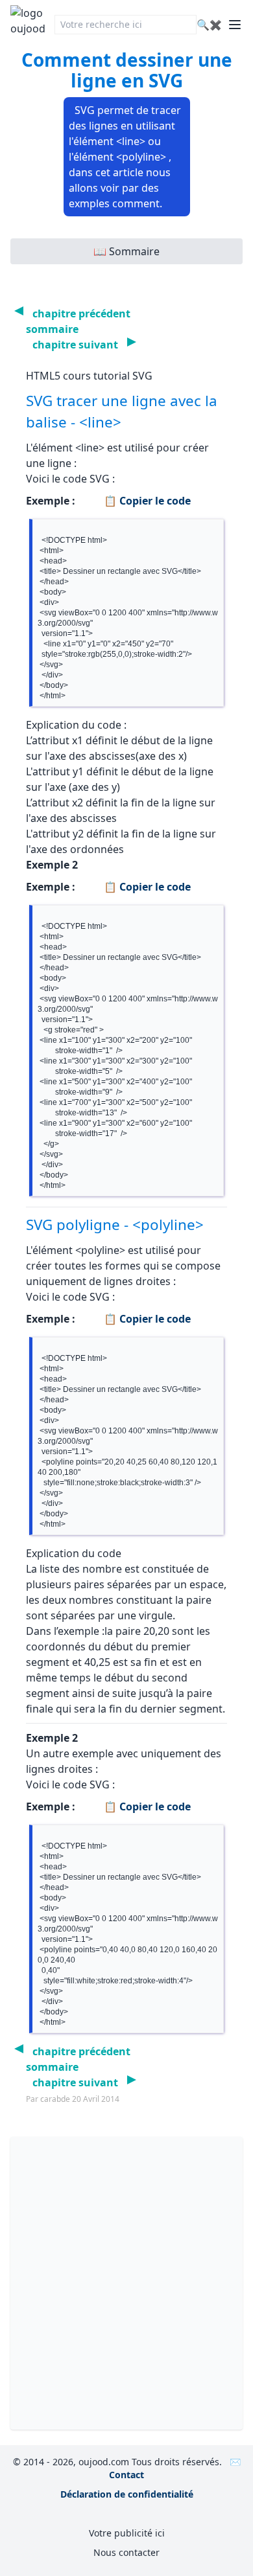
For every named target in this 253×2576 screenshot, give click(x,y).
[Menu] (235, 25)
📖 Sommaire (126, 251)
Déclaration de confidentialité (127, 2494)
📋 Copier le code (146, 501)
